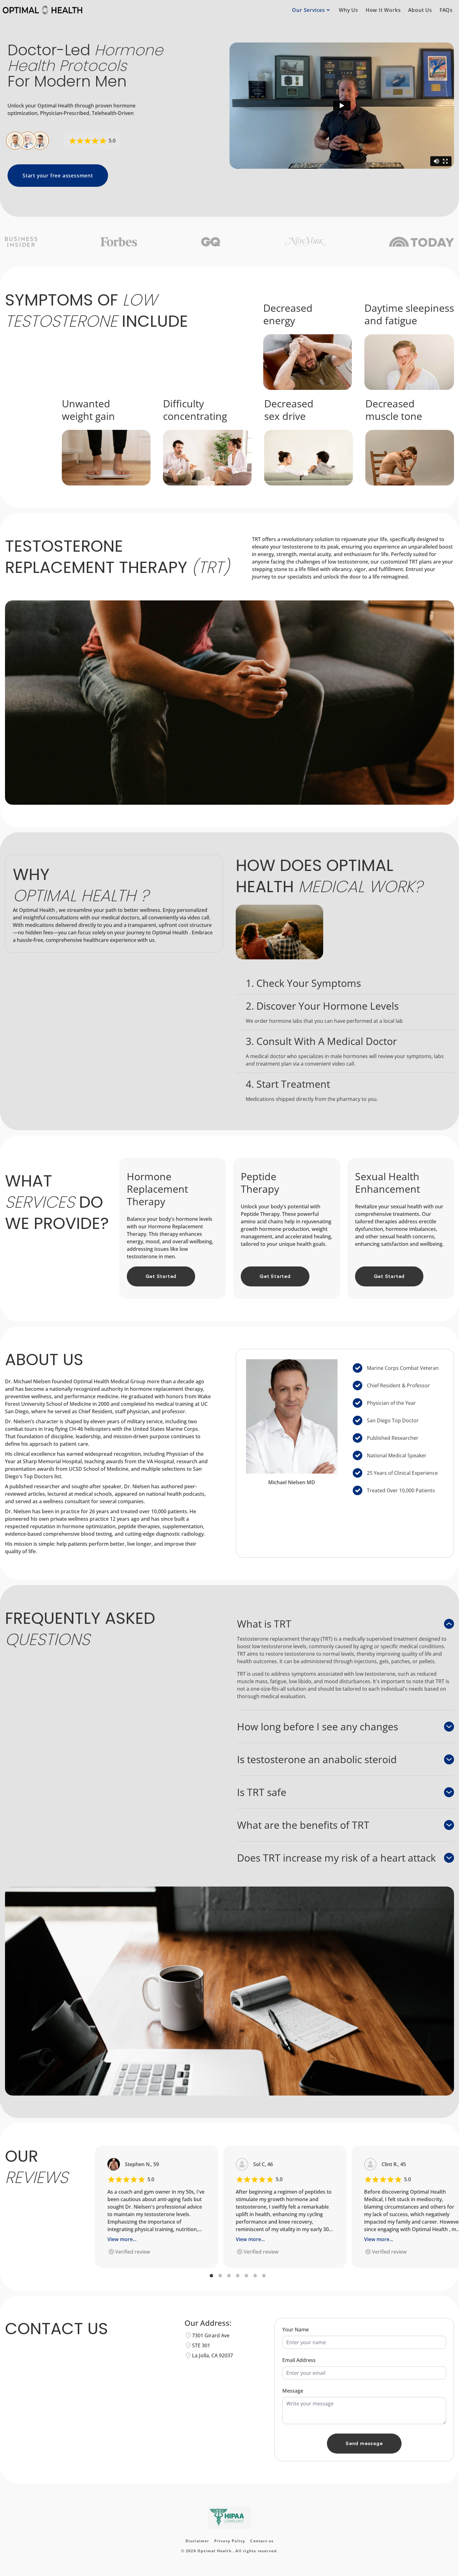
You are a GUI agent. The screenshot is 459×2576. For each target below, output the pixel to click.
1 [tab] (211, 2276)
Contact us (262, 2541)
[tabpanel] (157, 2207)
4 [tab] (238, 2276)
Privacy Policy (230, 2541)
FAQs (446, 10)
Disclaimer (197, 2541)
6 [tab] (255, 2276)
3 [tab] (229, 2276)
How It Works (383, 10)
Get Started (161, 1276)
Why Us (348, 10)
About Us (420, 10)
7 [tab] (264, 2276)
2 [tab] (220, 2276)
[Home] (42, 10)
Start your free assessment (58, 176)
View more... (122, 2239)
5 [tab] (246, 2276)
